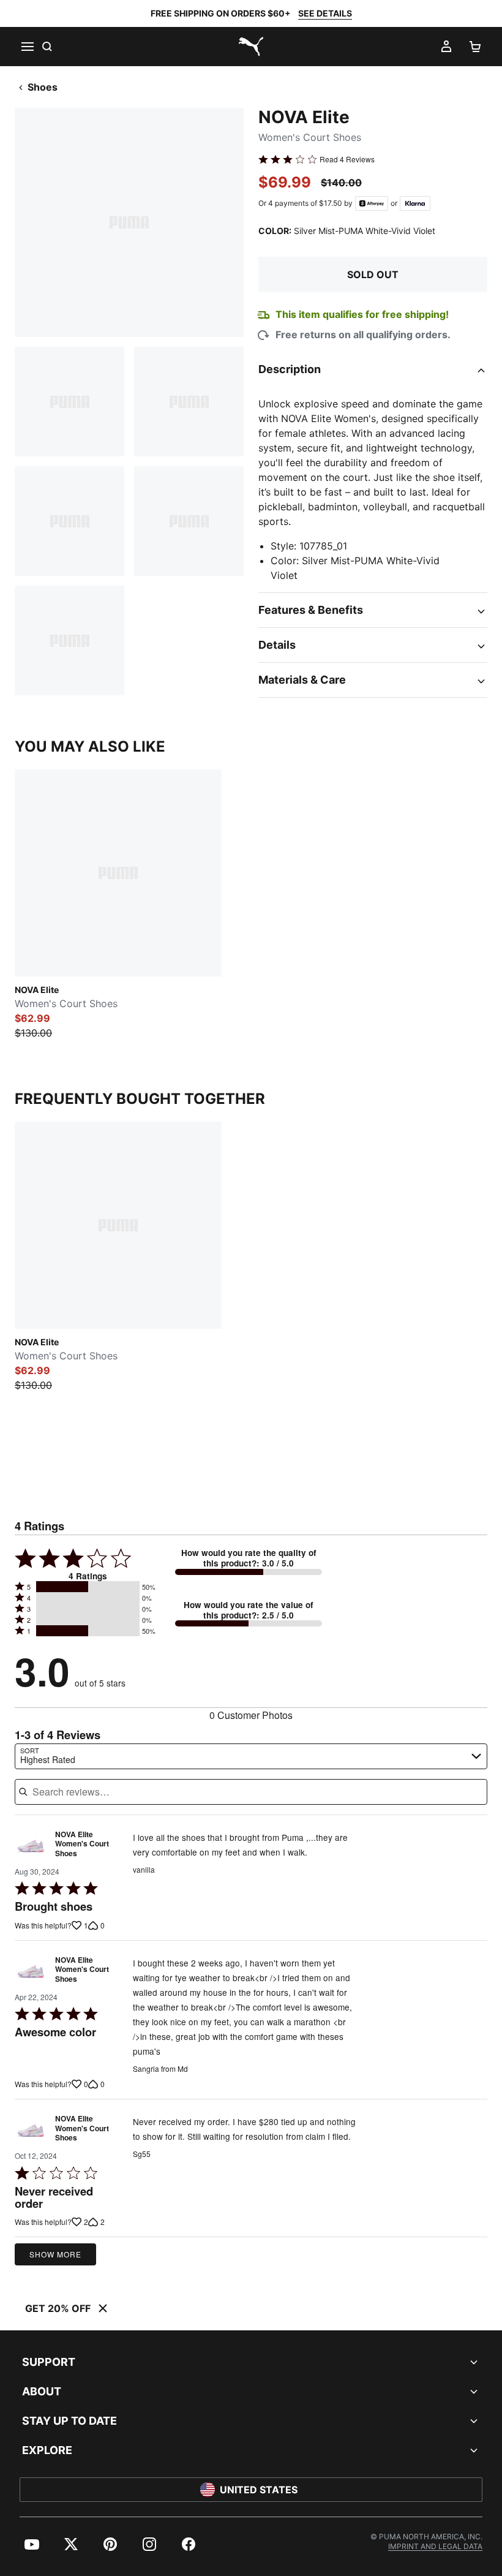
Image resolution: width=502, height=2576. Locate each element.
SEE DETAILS (325, 13)
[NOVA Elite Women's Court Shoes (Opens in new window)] (31, 1847)
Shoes (43, 87)
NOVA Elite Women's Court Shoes (82, 1844)
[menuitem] (32, 2544)
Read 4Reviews (347, 159)
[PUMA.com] (251, 47)
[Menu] (27, 47)
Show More (55, 2254)
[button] (88, 1587)
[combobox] (251, 1756)
